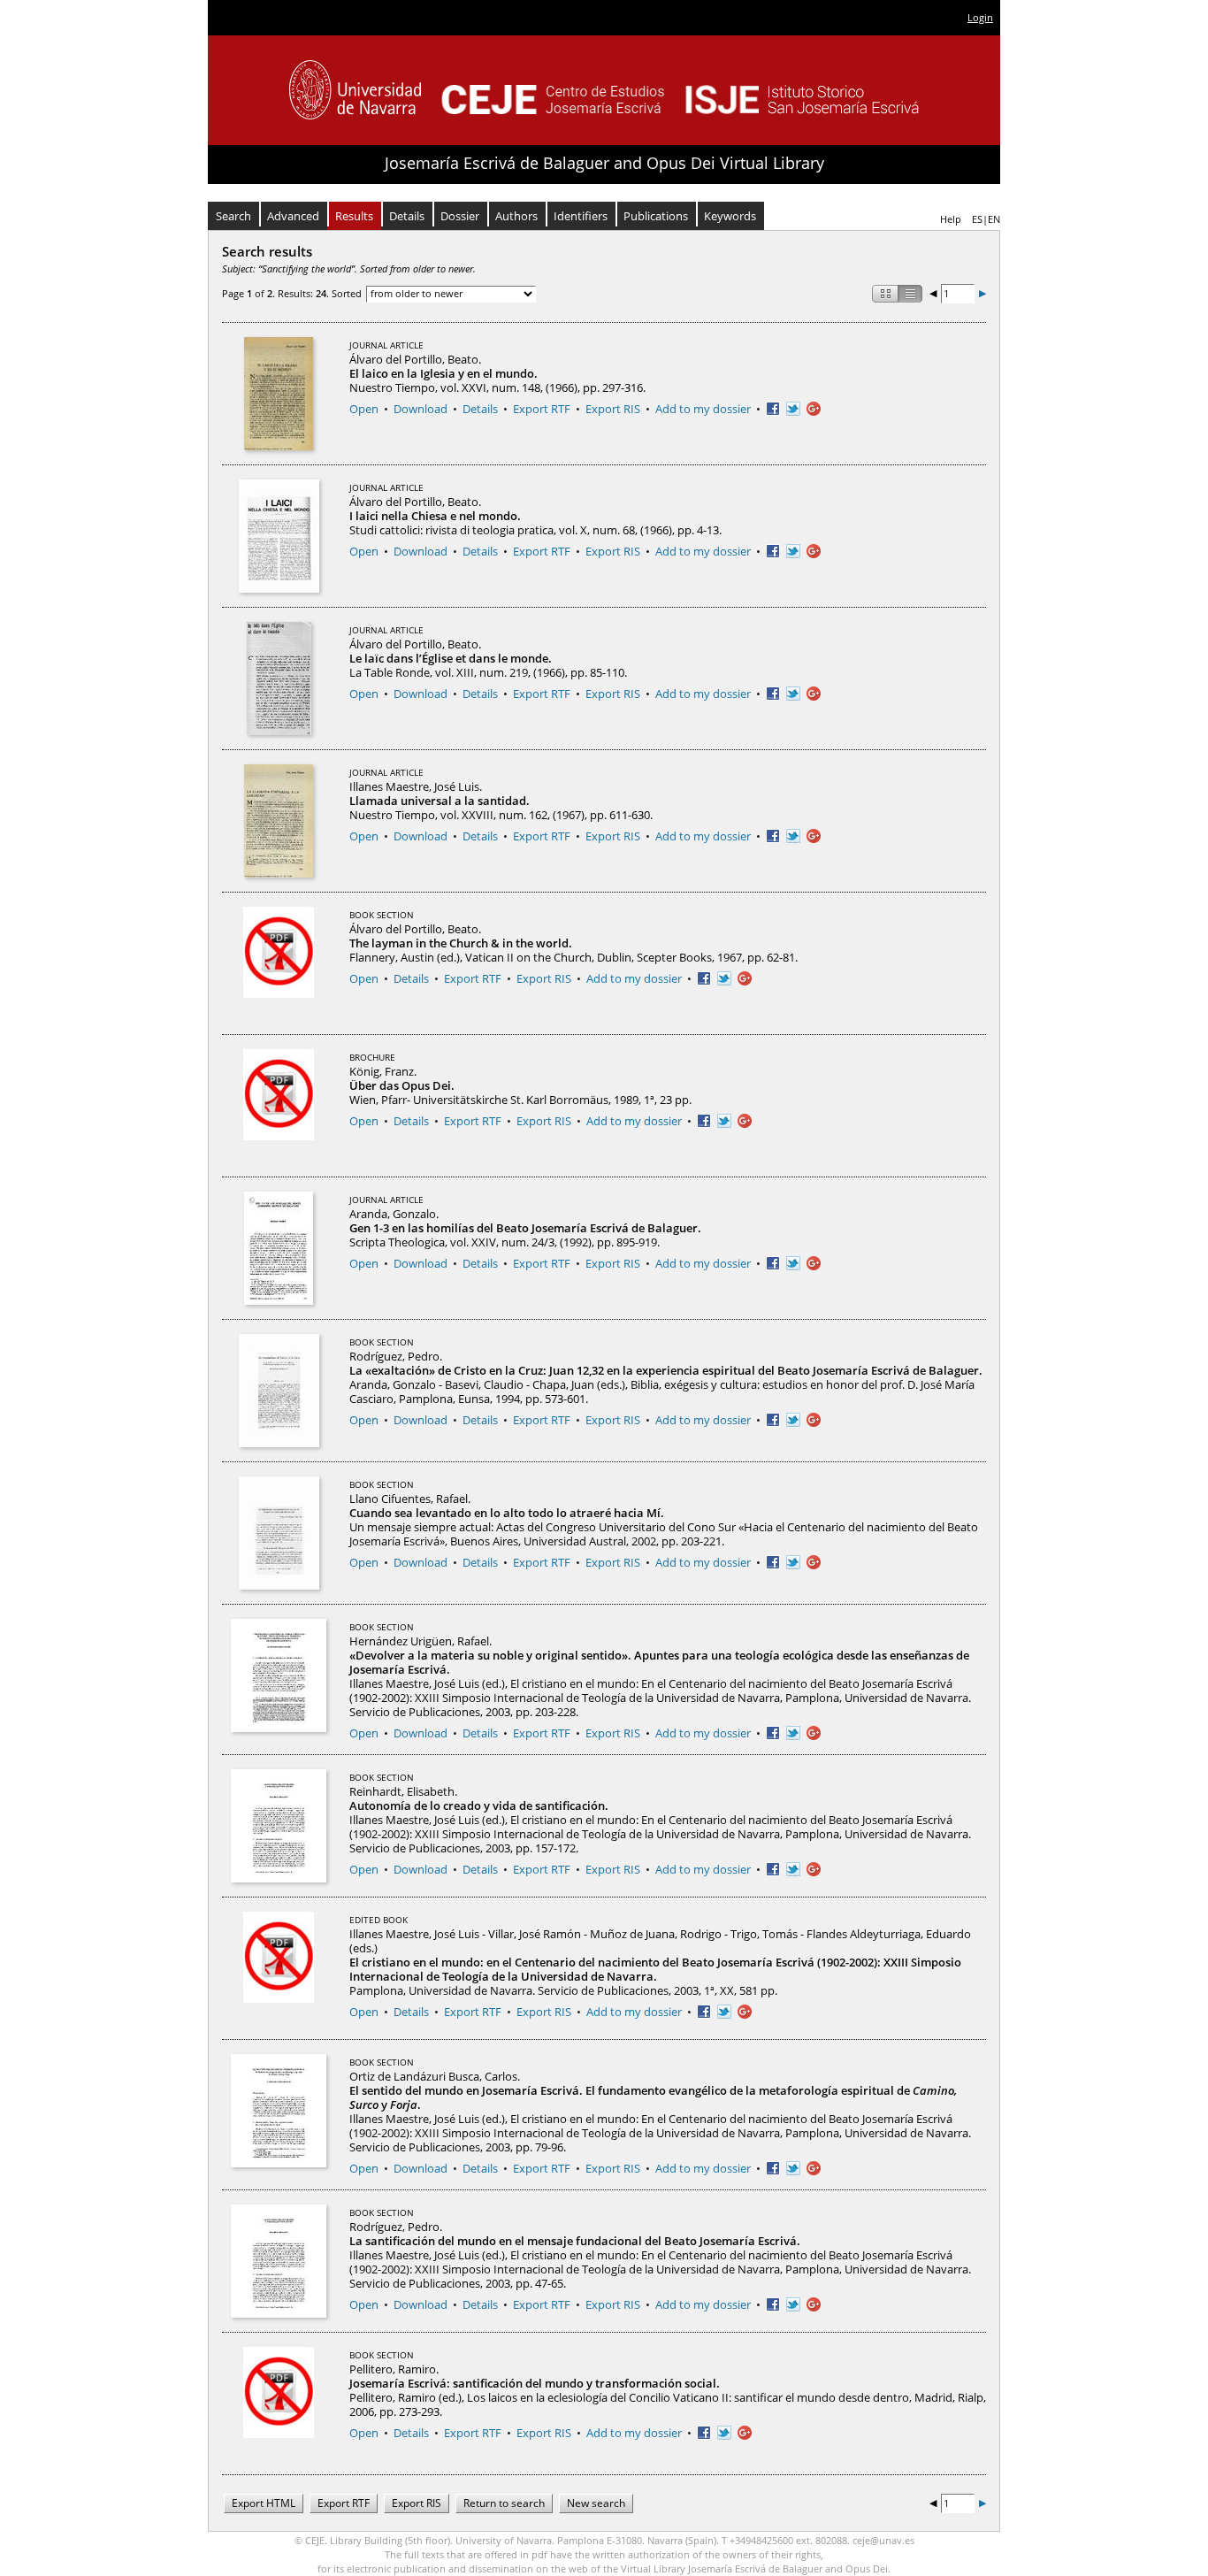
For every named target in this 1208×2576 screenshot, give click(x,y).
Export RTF (542, 409)
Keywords (730, 216)
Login (980, 17)
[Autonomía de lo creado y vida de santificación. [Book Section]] (279, 1826)
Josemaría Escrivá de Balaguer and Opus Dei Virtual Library (604, 163)
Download (421, 409)
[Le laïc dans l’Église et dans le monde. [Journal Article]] (279, 678)
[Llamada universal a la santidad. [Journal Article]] (279, 821)
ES (977, 219)
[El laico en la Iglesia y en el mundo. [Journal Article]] (279, 394)
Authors (516, 216)
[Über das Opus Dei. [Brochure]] (279, 1106)
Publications (656, 216)
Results (354, 216)
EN (994, 219)
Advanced (293, 216)
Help (951, 219)
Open (364, 409)
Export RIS (613, 409)
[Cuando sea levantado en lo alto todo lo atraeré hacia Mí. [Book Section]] (279, 1533)
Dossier (460, 216)
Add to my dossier (703, 409)
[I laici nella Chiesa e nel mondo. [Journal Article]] (279, 536)
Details (407, 216)
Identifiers (581, 216)
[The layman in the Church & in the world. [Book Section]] (279, 963)
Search (233, 216)
